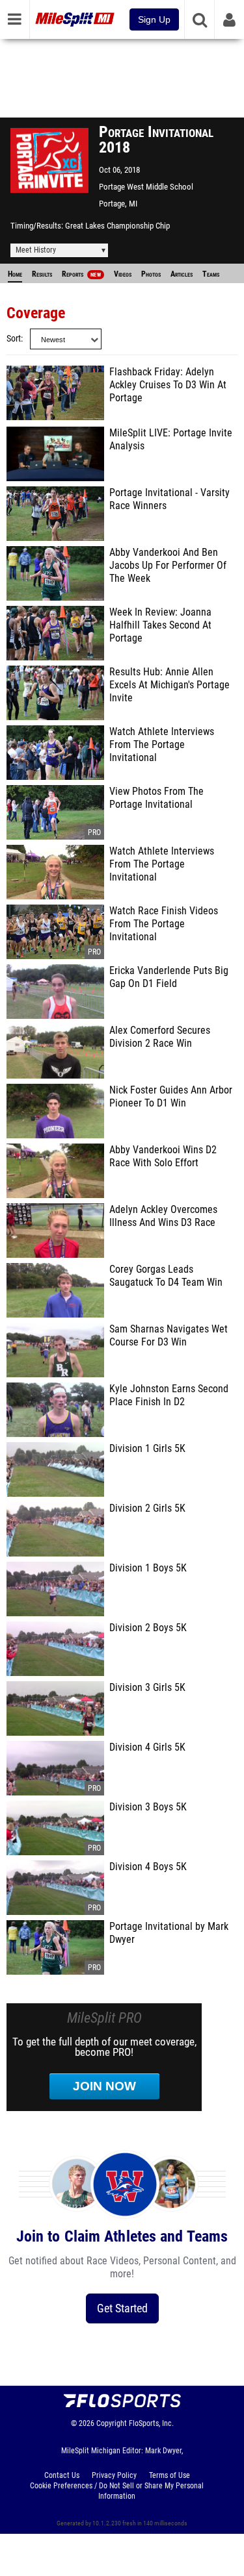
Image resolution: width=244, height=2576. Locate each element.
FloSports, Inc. (151, 2423)
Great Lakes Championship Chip (117, 226)
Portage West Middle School (146, 187)
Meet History (36, 250)
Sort (14, 339)
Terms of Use (169, 2475)
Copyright (112, 2423)
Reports (81, 274)
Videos (123, 274)
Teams (211, 274)
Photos (151, 274)
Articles (182, 274)
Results (42, 274)
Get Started (122, 2308)
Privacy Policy (114, 2475)
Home (15, 274)
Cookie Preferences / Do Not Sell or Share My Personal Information (117, 2491)
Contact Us (62, 2475)
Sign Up (154, 19)
